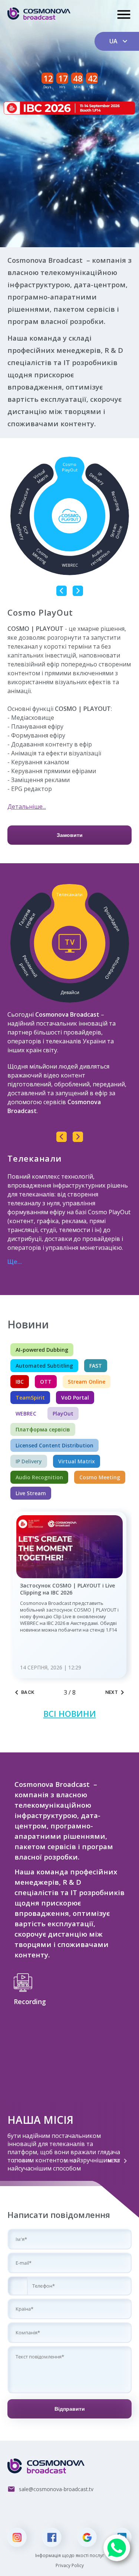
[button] (18, 2286)
